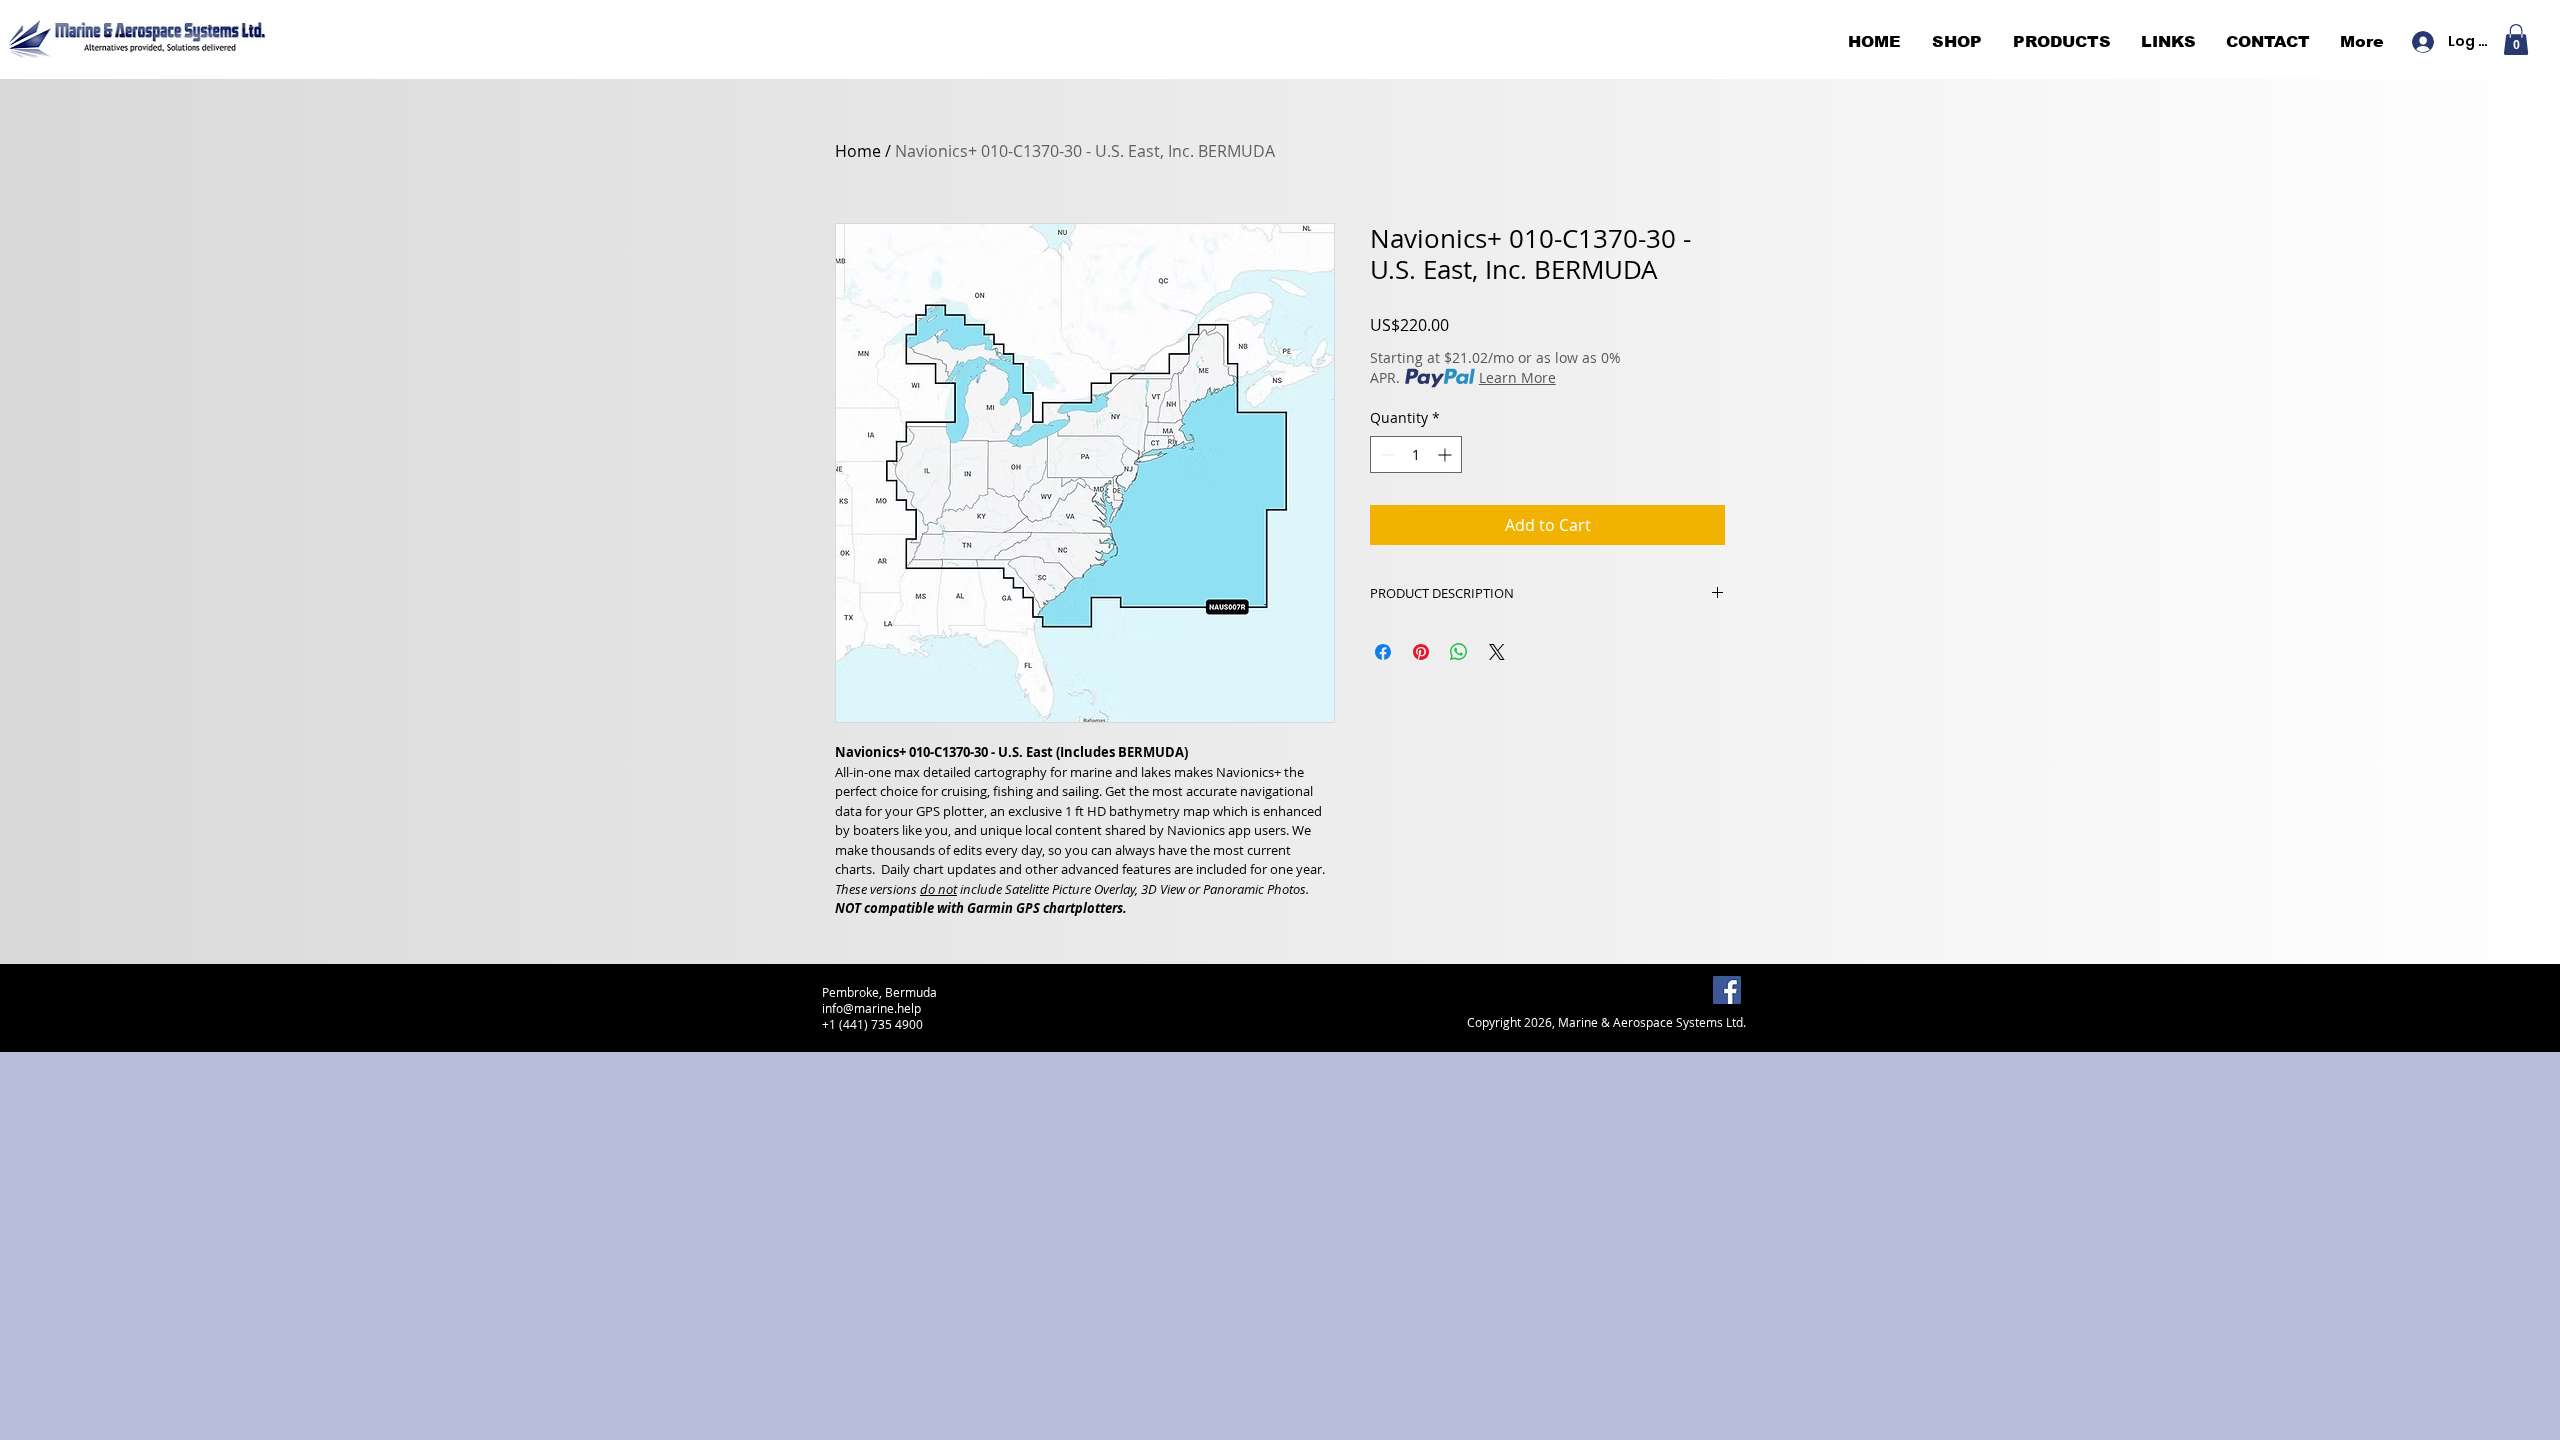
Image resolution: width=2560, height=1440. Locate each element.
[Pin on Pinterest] (1421, 652)
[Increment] (1446, 454)
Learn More (1517, 377)
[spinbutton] (1416, 454)
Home (858, 151)
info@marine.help (871, 1008)
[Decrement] (1385, 454)
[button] (2516, 39)
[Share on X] (1497, 652)
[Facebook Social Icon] (1727, 990)
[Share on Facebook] (1383, 652)
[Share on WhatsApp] (1459, 652)
